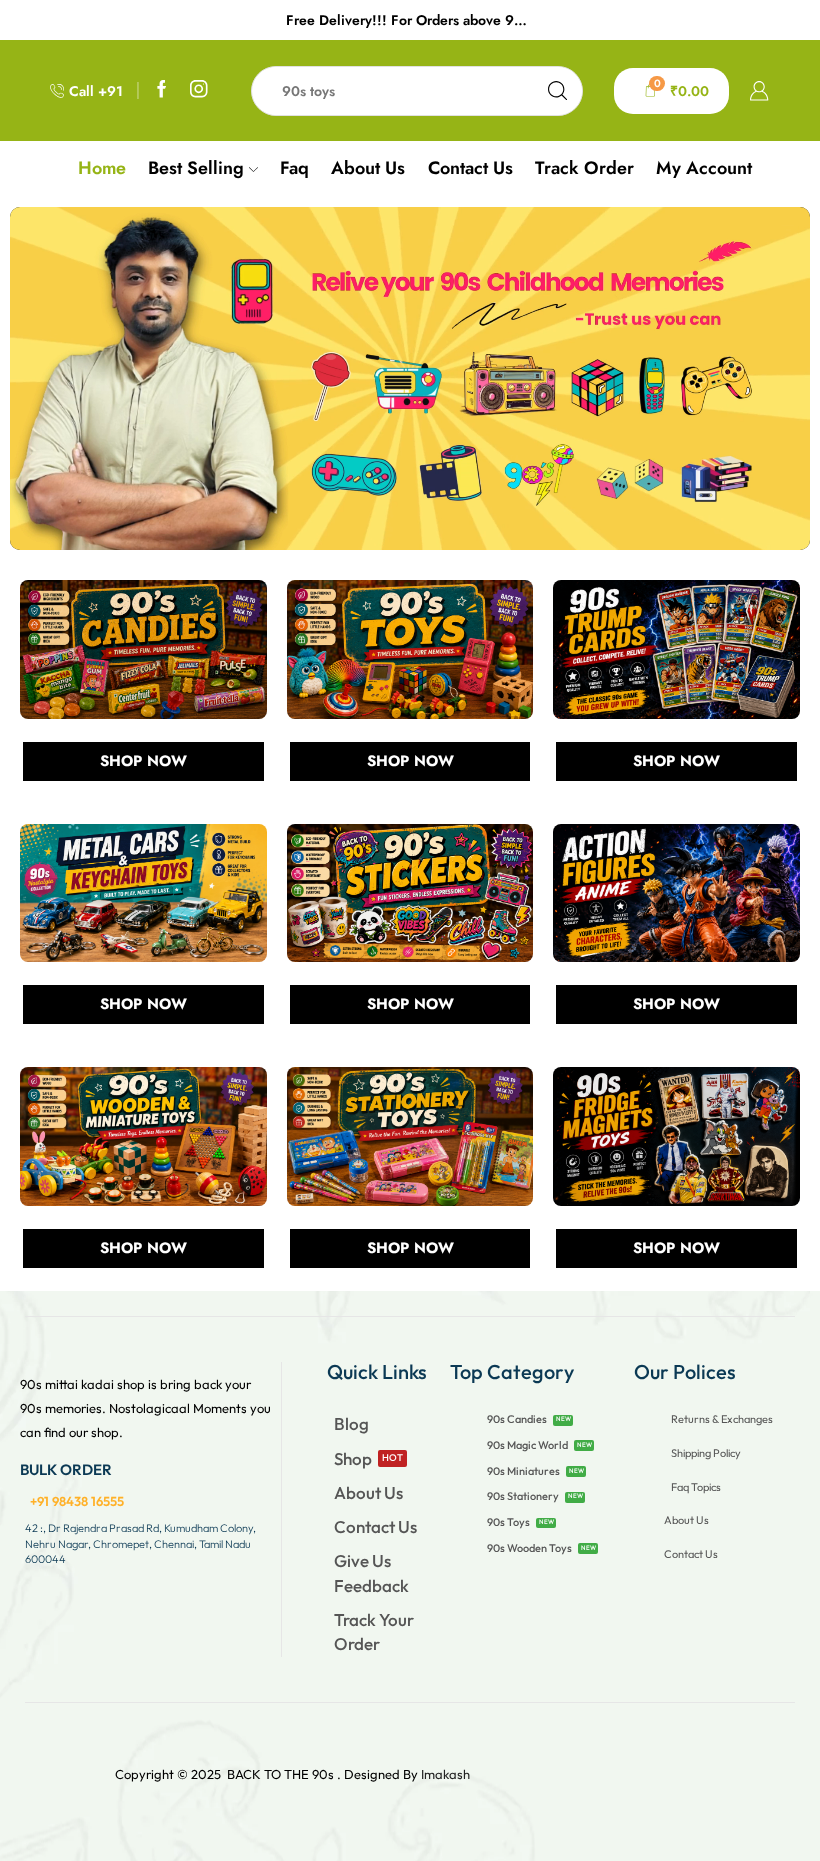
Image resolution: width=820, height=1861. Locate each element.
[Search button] (558, 91)
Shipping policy (706, 1453)
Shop (353, 1458)
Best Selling (196, 168)
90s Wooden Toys (529, 1548)
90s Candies (517, 1419)
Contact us (470, 168)
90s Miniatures (523, 1471)
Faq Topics (696, 1487)
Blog (351, 1423)
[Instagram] (199, 90)
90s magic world (527, 1445)
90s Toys (508, 1522)
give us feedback (371, 1572)
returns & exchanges (722, 1419)
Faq (294, 168)
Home (102, 168)
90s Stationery (523, 1496)
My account (704, 168)
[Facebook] (162, 90)
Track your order (374, 1631)
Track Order (584, 168)
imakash (445, 1774)
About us (368, 168)
